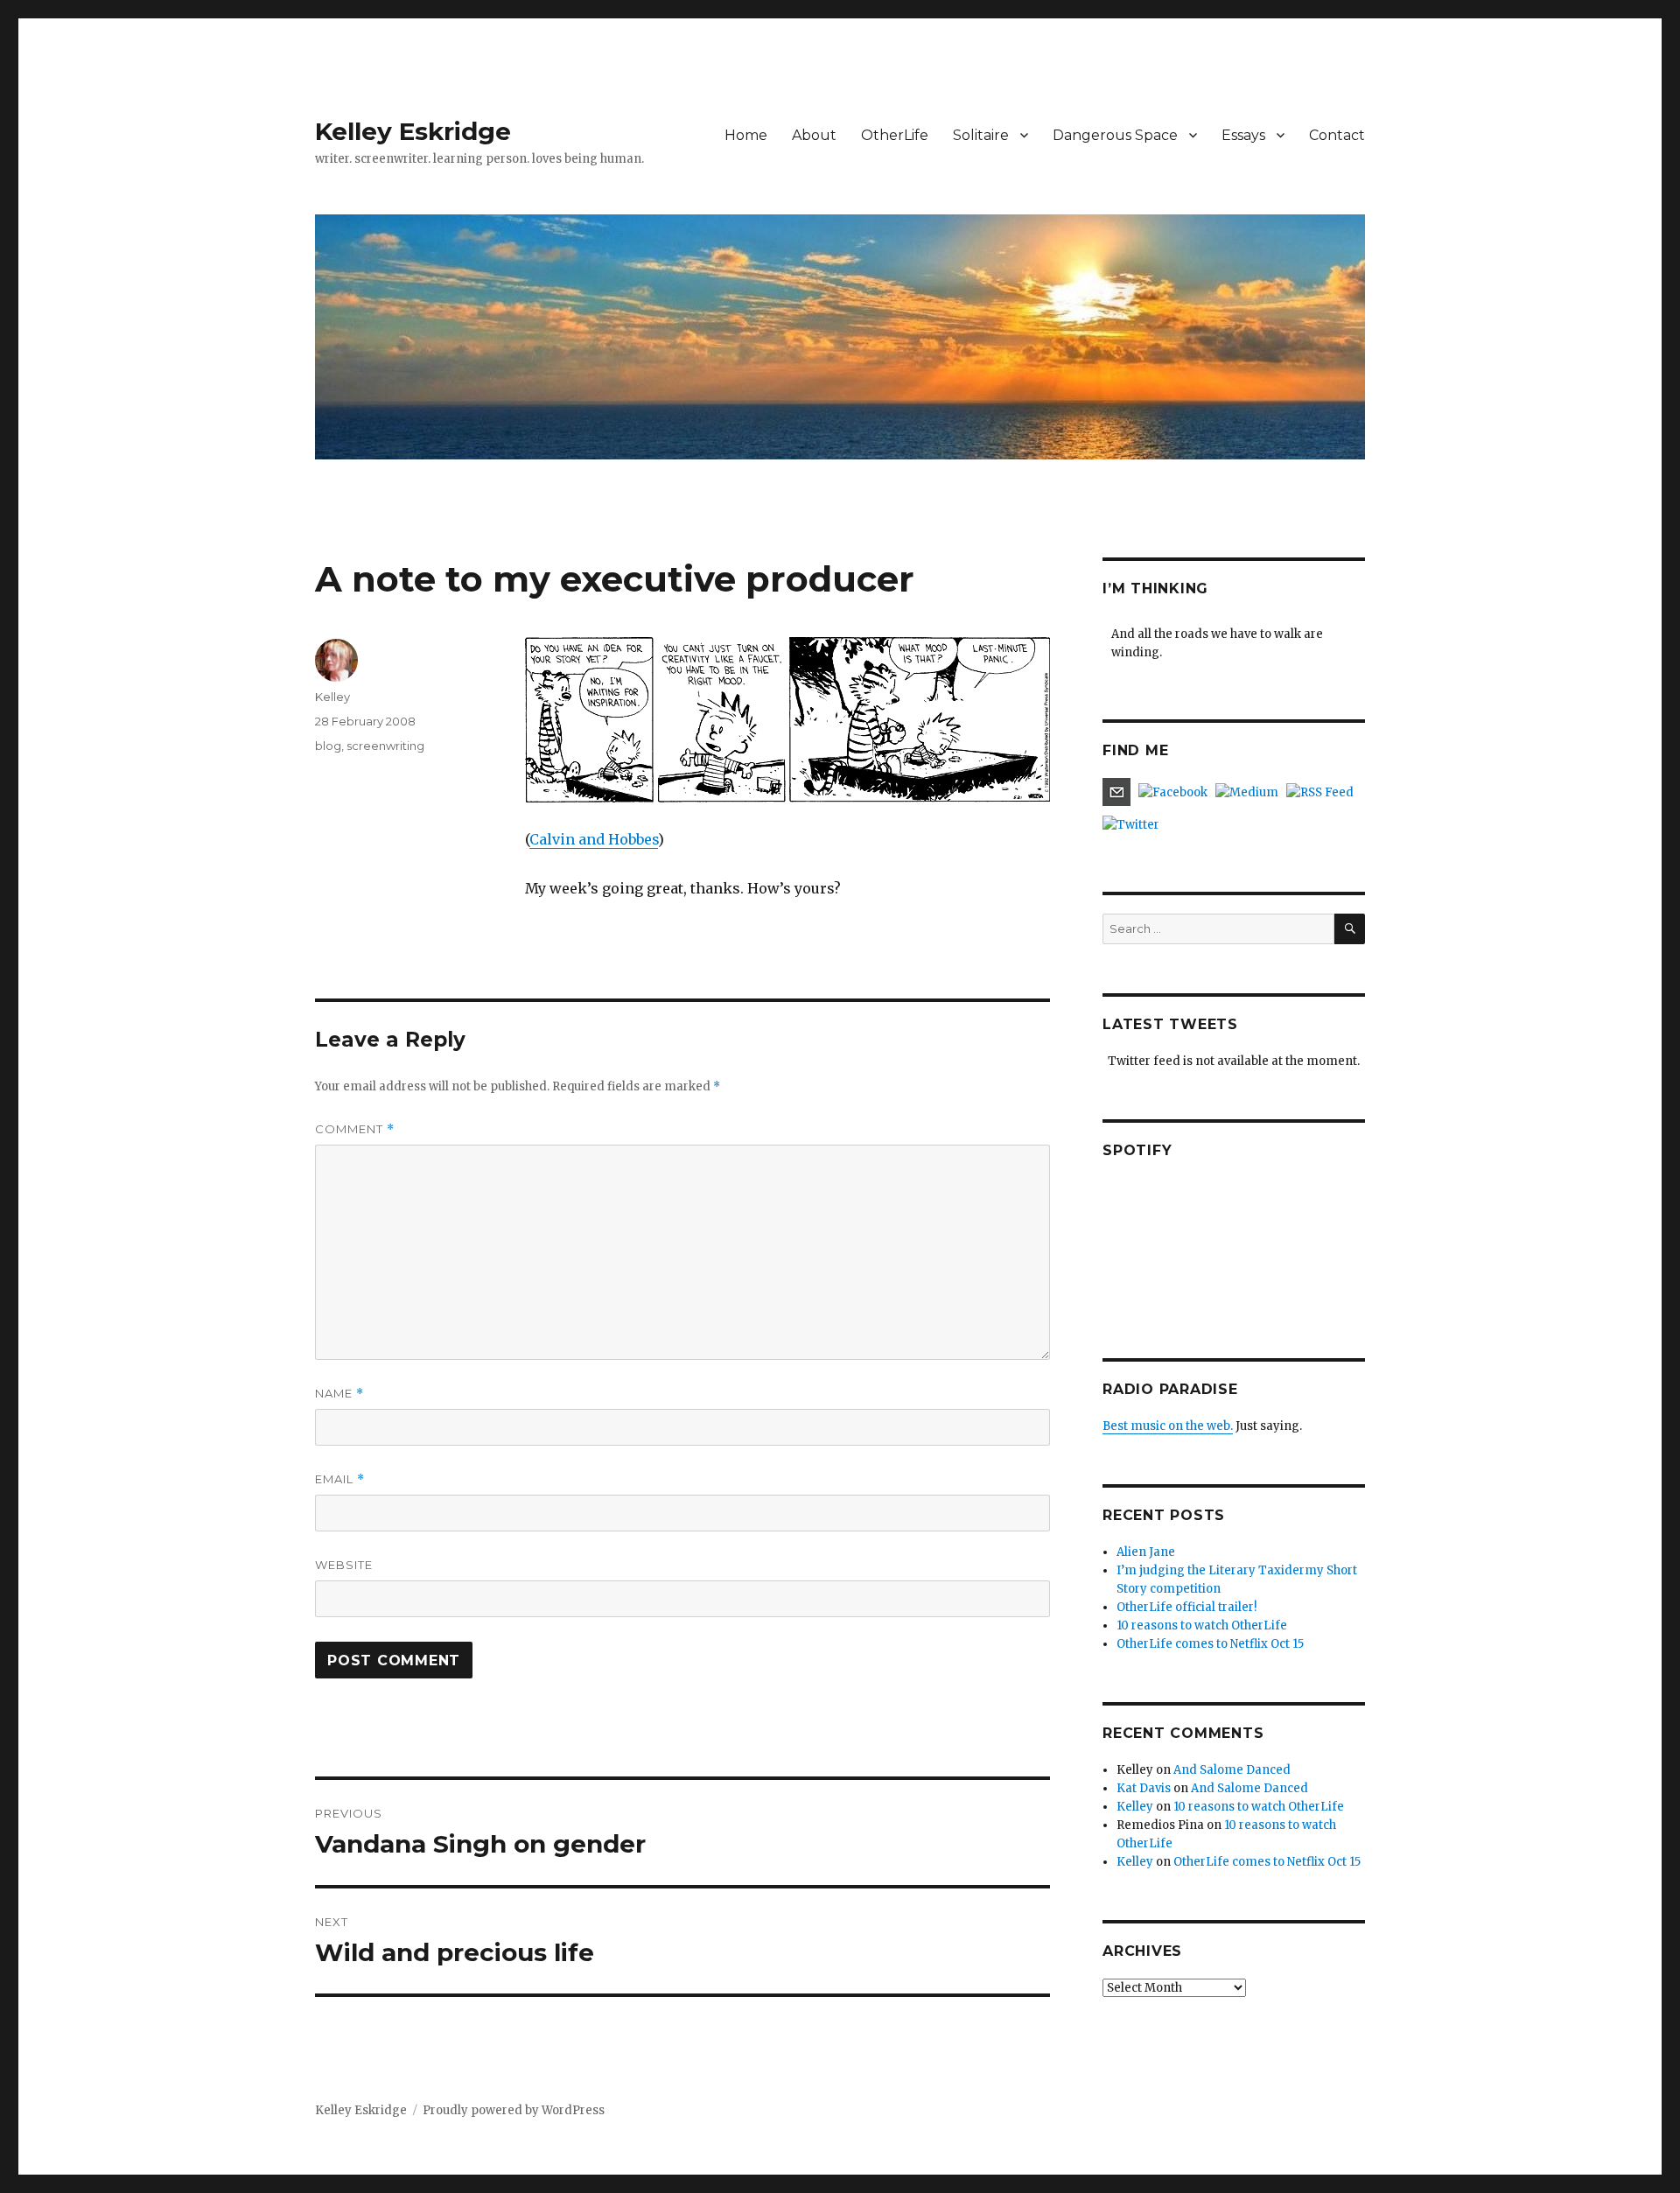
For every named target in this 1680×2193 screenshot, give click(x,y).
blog (328, 746)
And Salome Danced (1232, 1770)
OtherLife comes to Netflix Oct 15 (1210, 1644)
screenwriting (385, 746)
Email (340, 1479)
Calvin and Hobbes (594, 839)
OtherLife (895, 135)
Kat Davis (1144, 1788)
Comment (355, 1129)
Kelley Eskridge (413, 131)
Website (344, 1565)
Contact (1337, 135)
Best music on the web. (1168, 1426)
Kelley (332, 697)
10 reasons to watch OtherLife (1202, 1625)
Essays (1243, 135)
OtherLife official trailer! (1186, 1607)
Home (746, 135)
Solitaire (981, 135)
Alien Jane (1146, 1552)
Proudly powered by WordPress (514, 2110)
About (814, 135)
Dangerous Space (1115, 135)
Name (339, 1394)
